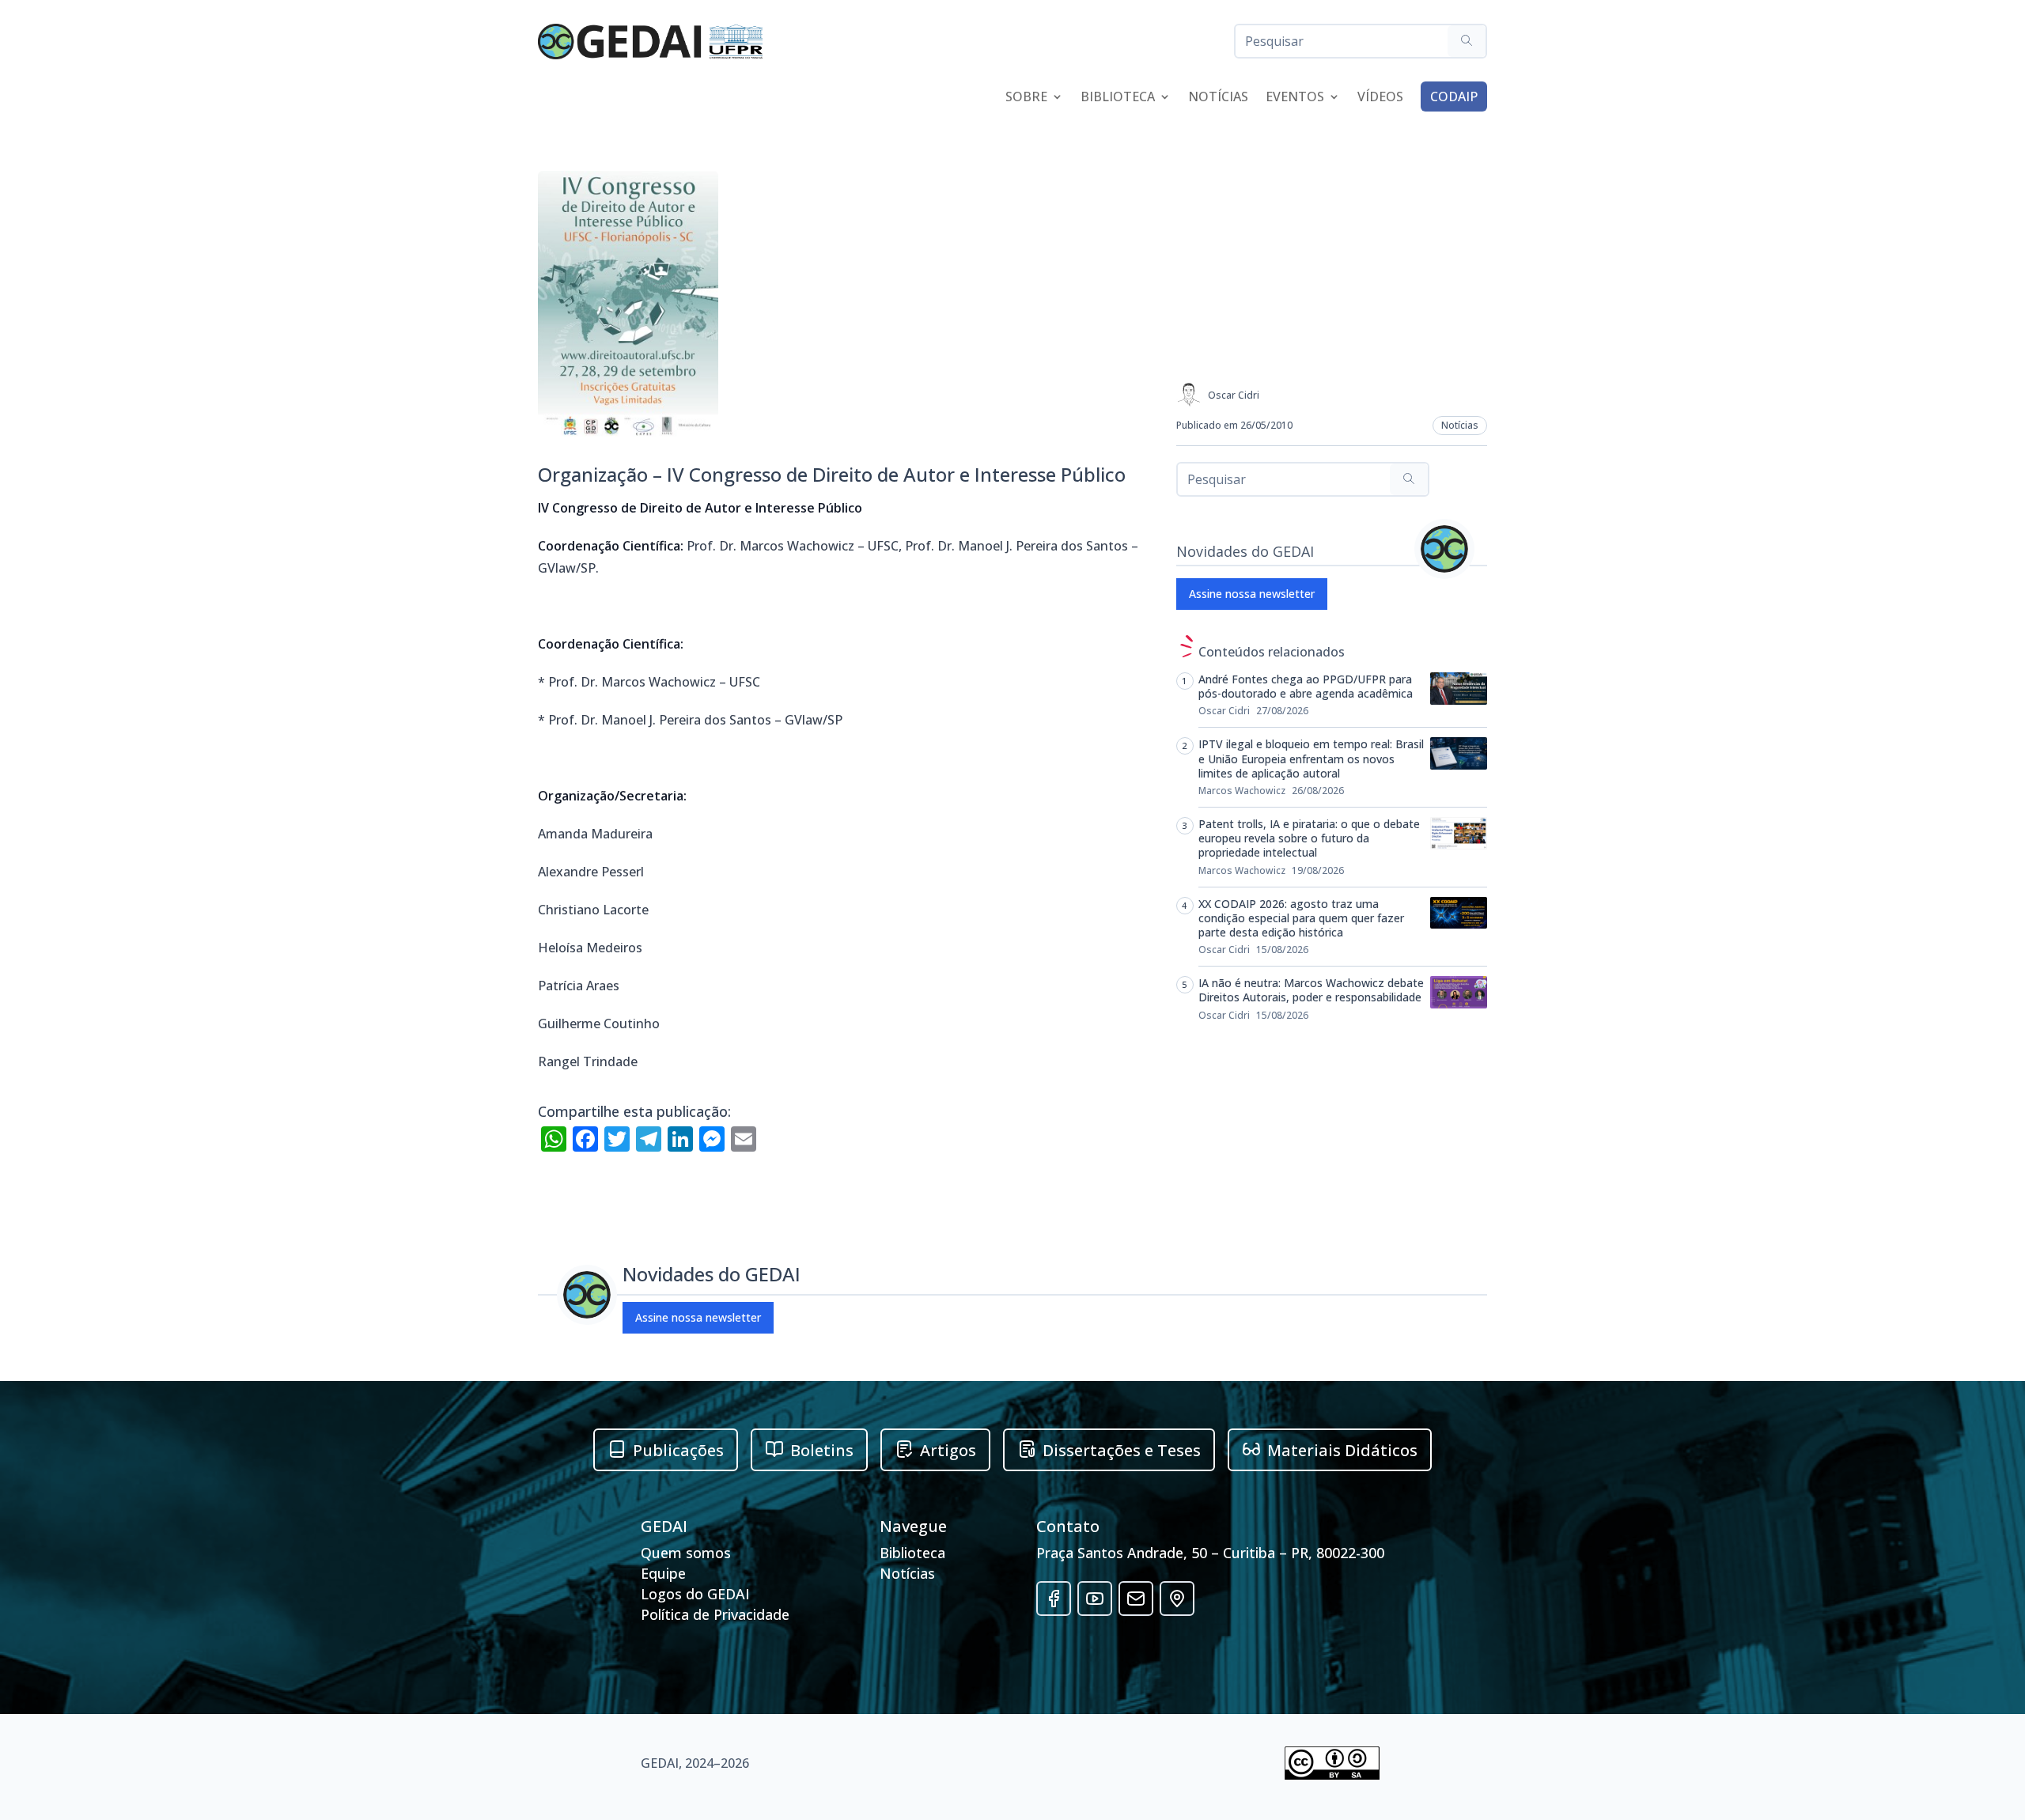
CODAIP (1454, 96)
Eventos (1295, 98)
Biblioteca (1118, 98)
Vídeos (1380, 98)
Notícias (1218, 98)
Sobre (1026, 98)
